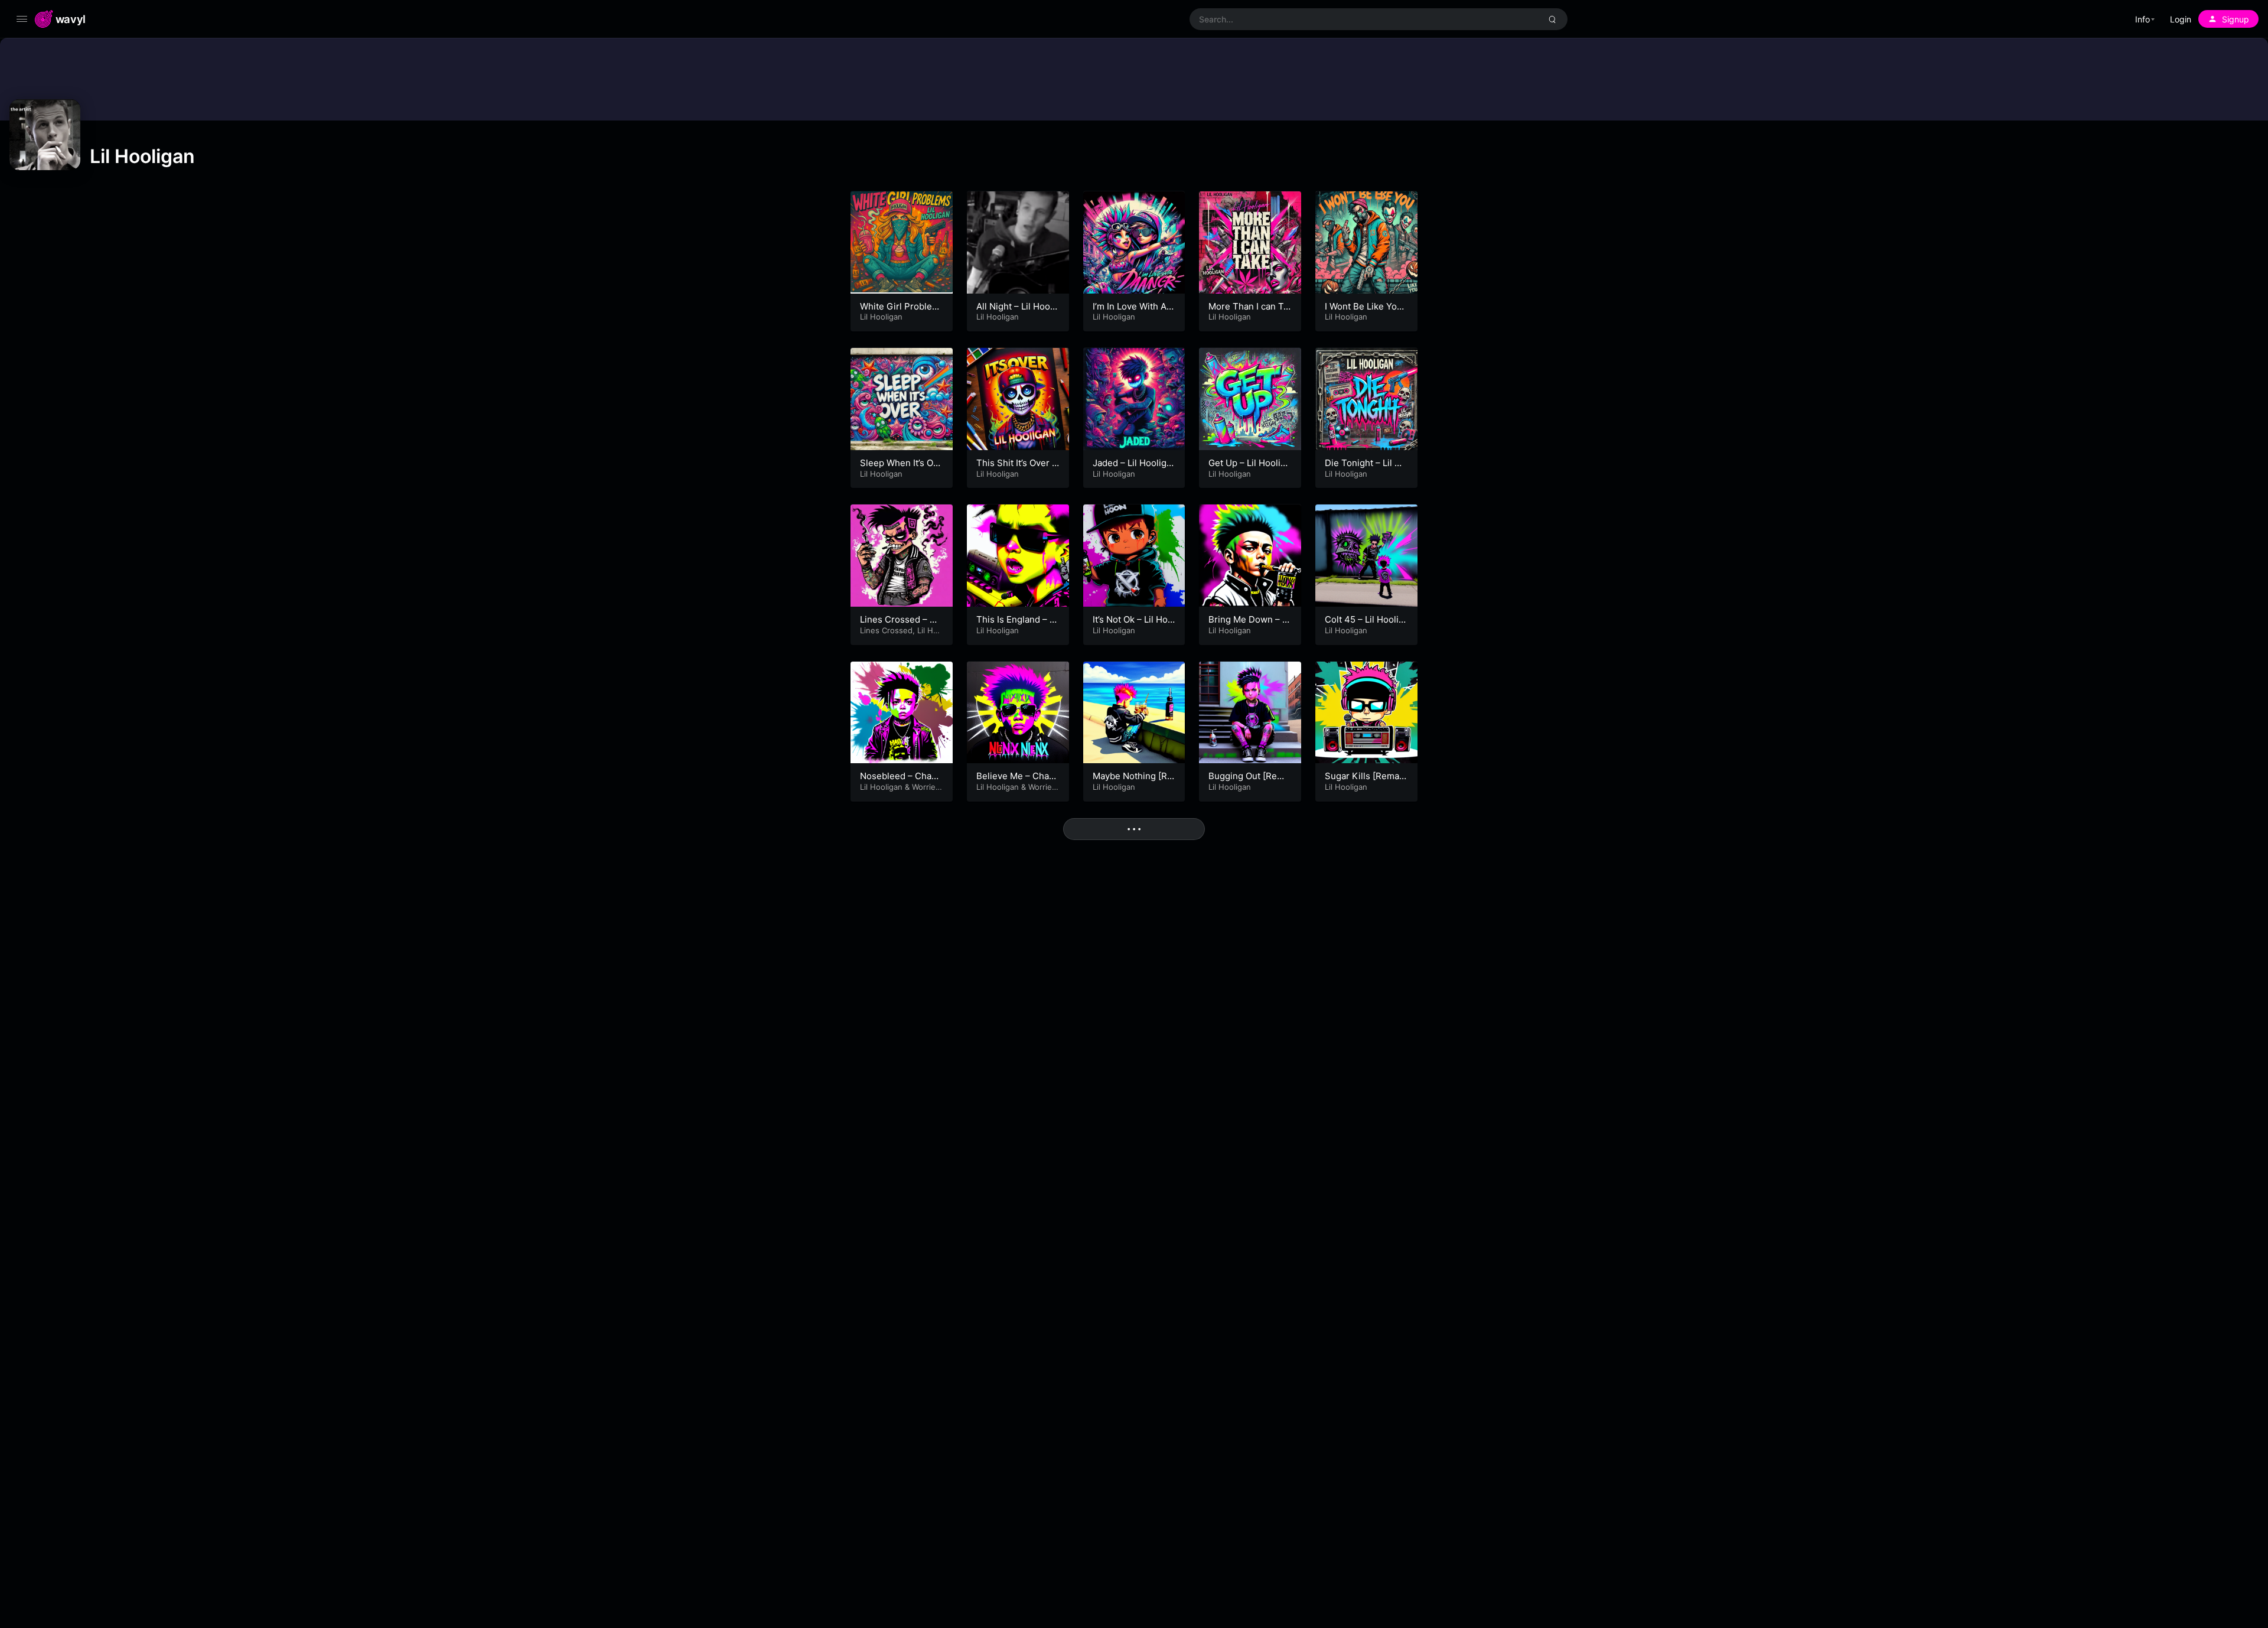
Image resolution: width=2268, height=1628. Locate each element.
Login (2181, 19)
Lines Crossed (886, 630)
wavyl (71, 19)
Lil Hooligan (881, 317)
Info (2142, 19)
